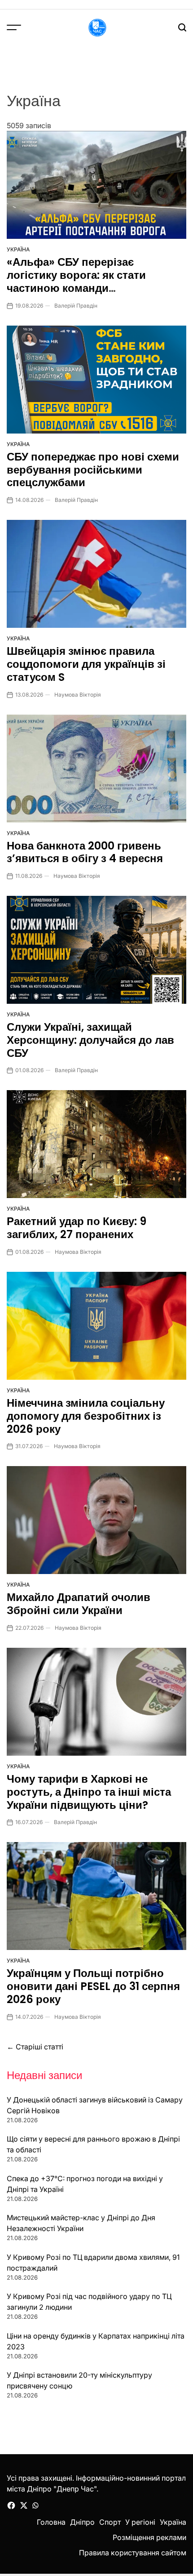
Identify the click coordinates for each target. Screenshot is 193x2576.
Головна (51, 2522)
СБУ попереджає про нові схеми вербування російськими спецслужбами (93, 470)
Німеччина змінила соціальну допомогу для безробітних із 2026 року (86, 1416)
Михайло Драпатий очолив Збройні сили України (79, 1604)
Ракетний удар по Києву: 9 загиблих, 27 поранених (77, 1228)
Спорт (110, 2522)
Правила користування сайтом (133, 2553)
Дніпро (82, 2522)
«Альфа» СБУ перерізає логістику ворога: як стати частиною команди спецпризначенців (76, 281)
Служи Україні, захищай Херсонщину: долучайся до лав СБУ (90, 1040)
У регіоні (140, 2522)
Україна (18, 249)
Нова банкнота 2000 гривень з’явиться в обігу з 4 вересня (85, 852)
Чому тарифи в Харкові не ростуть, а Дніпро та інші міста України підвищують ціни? (89, 1792)
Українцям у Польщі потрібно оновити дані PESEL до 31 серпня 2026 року (93, 1986)
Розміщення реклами (149, 2537)
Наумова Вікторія (78, 695)
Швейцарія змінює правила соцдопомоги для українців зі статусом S (86, 664)
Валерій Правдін (76, 306)
